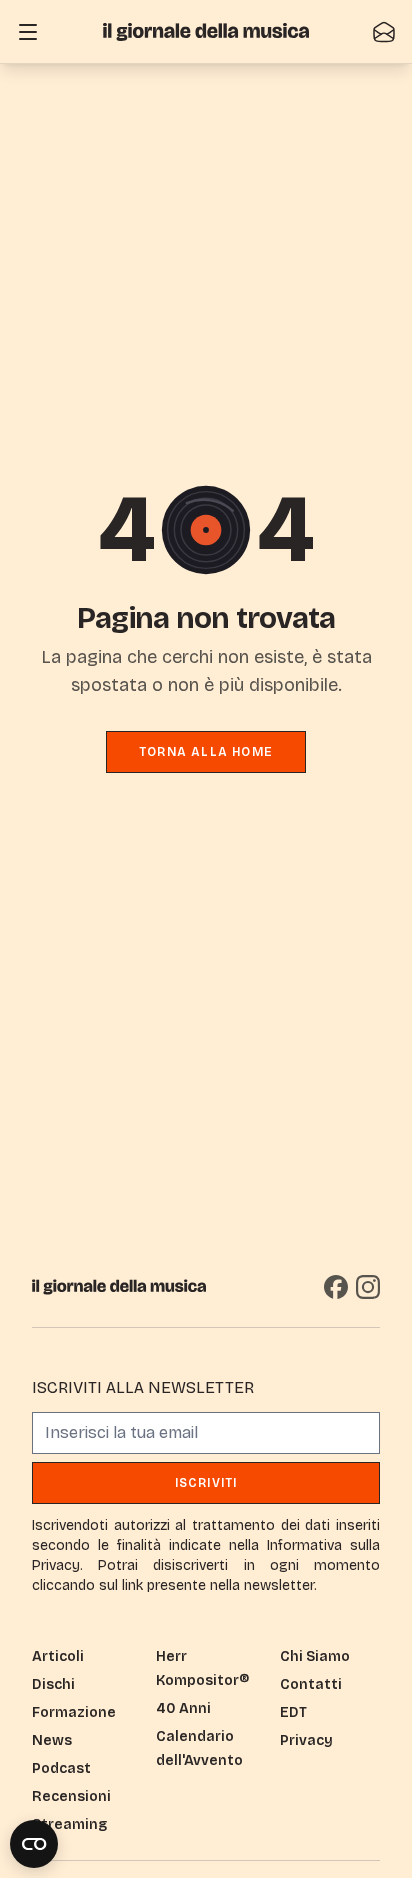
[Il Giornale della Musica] (206, 31)
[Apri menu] (28, 32)
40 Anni (183, 1708)
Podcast (61, 1768)
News (52, 1740)
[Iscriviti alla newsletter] (384, 32)
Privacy (306, 1740)
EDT (293, 1712)
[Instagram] (368, 1287)
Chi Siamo (315, 1656)
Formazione (74, 1712)
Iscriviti (206, 1483)
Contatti (311, 1684)
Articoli (58, 1656)
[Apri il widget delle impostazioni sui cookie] (34, 1844)
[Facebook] (336, 1287)
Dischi (53, 1684)
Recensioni (71, 1796)
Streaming (69, 1824)
